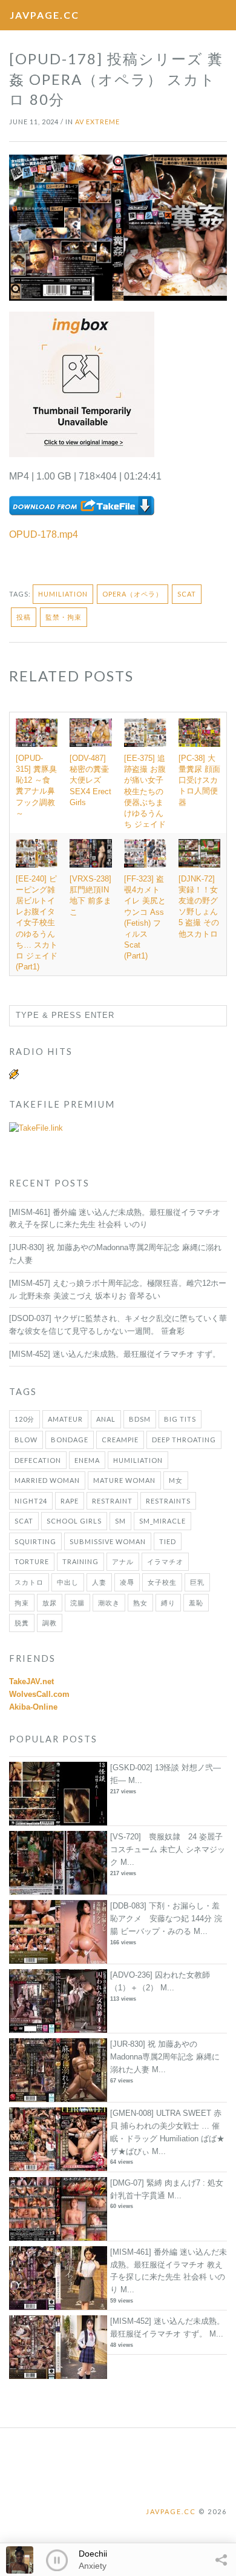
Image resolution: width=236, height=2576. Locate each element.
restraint (112, 1501)
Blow (26, 1440)
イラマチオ (165, 1561)
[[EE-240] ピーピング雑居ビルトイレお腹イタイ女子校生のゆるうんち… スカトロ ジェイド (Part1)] (37, 853)
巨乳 (197, 1582)
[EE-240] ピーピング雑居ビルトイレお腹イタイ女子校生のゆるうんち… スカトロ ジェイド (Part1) (37, 923)
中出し (68, 1582)
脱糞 (22, 1623)
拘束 (22, 1603)
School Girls (74, 1521)
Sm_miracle (162, 1521)
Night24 (31, 1501)
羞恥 (196, 1603)
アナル (123, 1561)
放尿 (50, 1603)
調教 (50, 1623)
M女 (176, 1480)
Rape (70, 1501)
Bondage (70, 1440)
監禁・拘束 (64, 617)
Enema (87, 1460)
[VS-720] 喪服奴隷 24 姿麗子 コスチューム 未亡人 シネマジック (168, 1849)
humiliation (63, 594)
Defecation (38, 1460)
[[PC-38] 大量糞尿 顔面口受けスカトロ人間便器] (199, 732)
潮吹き (109, 1603)
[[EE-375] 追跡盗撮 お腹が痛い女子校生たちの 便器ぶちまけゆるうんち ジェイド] (145, 733)
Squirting (35, 1541)
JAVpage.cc (44, 15)
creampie (120, 1440)
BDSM (140, 1419)
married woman (47, 1480)
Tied (168, 1541)
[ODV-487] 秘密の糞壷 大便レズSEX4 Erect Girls (90, 780)
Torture (32, 1561)
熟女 (140, 1603)
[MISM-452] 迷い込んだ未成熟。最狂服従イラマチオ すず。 (115, 1354)
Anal (106, 1419)
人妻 (99, 1582)
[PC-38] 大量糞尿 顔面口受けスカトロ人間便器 (199, 780)
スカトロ (29, 1582)
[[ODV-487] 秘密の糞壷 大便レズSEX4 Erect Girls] (91, 733)
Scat (187, 594)
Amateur (65, 1419)
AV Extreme (97, 122)
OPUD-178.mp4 (44, 534)
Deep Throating (184, 1440)
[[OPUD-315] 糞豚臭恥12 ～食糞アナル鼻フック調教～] (37, 732)
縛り (168, 1603)
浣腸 (77, 1603)
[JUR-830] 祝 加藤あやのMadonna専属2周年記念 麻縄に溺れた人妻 (165, 2057)
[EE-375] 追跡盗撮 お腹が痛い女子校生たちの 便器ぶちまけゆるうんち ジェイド (145, 791)
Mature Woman (124, 1480)
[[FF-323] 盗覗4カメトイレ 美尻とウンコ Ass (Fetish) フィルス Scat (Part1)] (145, 853)
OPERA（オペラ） (133, 594)
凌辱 (127, 1582)
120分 (25, 1419)
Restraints (168, 1501)
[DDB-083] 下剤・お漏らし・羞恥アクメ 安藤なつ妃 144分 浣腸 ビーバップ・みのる (166, 1919)
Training (80, 1561)
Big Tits (180, 1419)
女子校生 (162, 1582)
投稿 (24, 617)
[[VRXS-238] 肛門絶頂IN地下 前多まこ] (91, 853)
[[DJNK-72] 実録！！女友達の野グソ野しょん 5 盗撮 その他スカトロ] (199, 853)
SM (120, 1521)
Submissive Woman (108, 1541)
